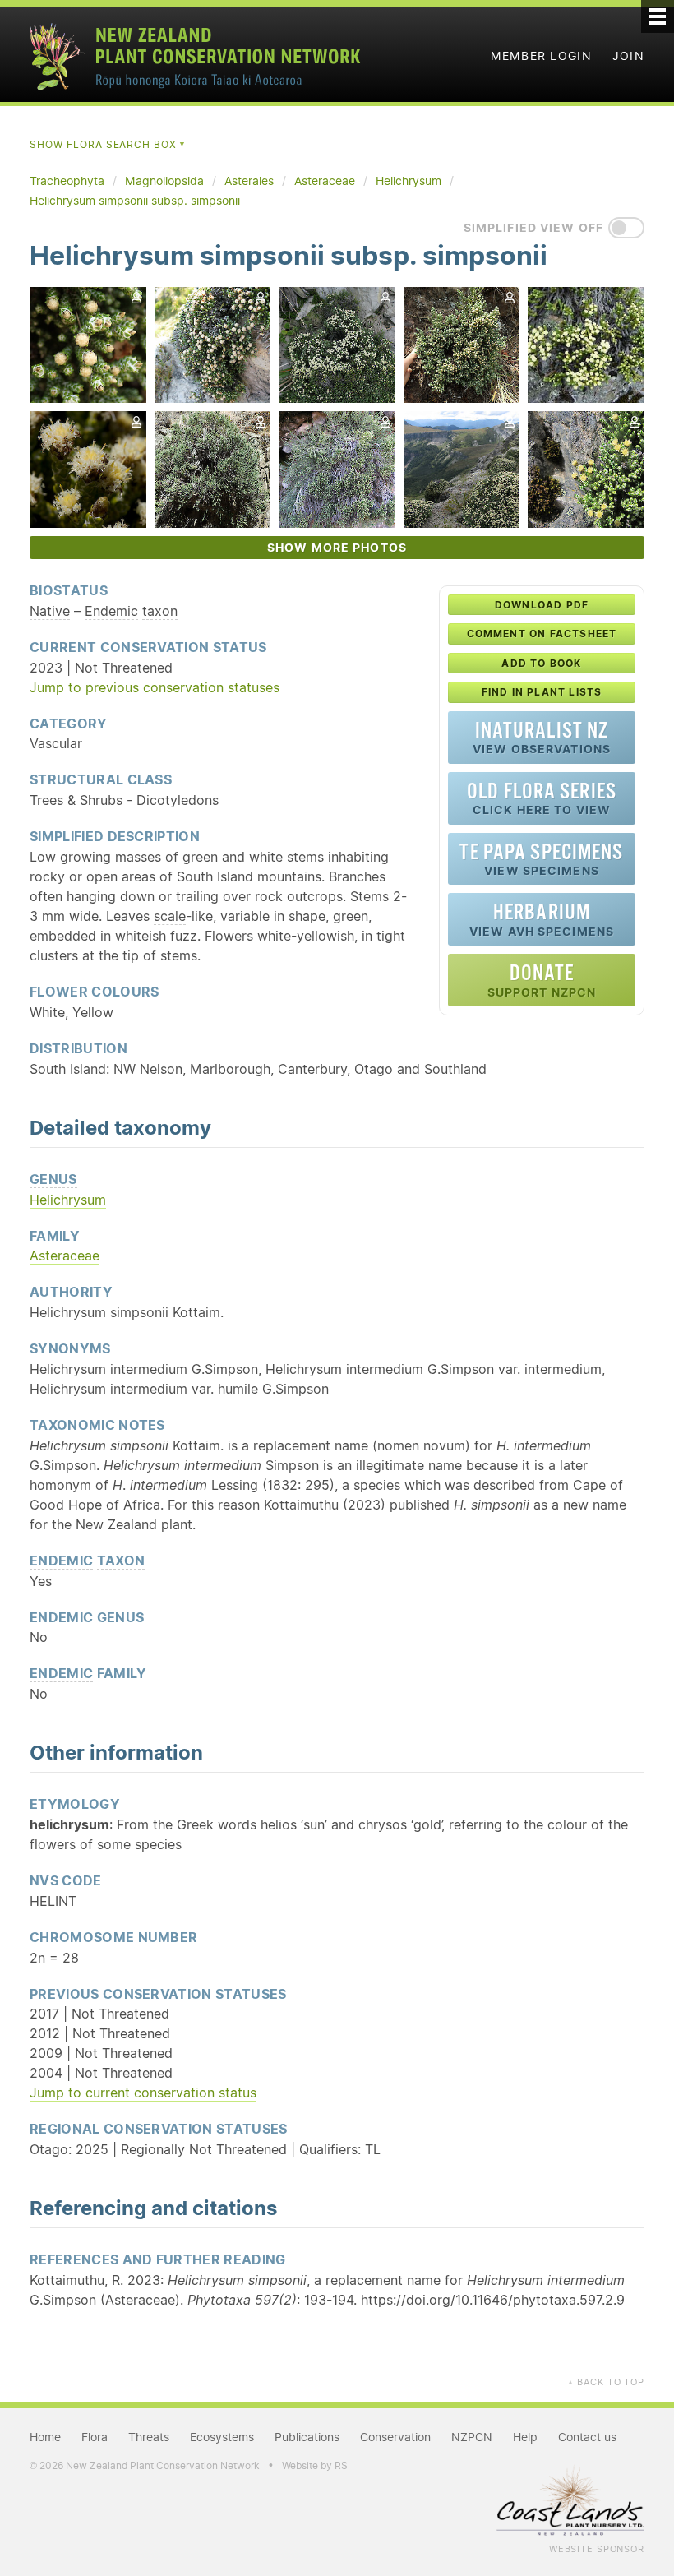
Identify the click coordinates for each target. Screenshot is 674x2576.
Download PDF (542, 605)
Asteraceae (65, 1256)
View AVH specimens (542, 919)
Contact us (587, 2437)
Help (279, 646)
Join (628, 56)
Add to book (541, 663)
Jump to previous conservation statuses (155, 687)
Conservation (395, 2437)
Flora (95, 2437)
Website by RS (315, 2465)
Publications (307, 2437)
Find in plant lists (542, 692)
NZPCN (472, 2437)
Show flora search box (108, 144)
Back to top (606, 2382)
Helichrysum (68, 1200)
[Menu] (658, 16)
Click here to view (542, 798)
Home (45, 2437)
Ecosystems (222, 2437)
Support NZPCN (542, 980)
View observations (542, 737)
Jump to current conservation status (143, 2093)
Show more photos (337, 548)
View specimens (541, 859)
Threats (149, 2437)
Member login (541, 56)
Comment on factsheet (542, 634)
